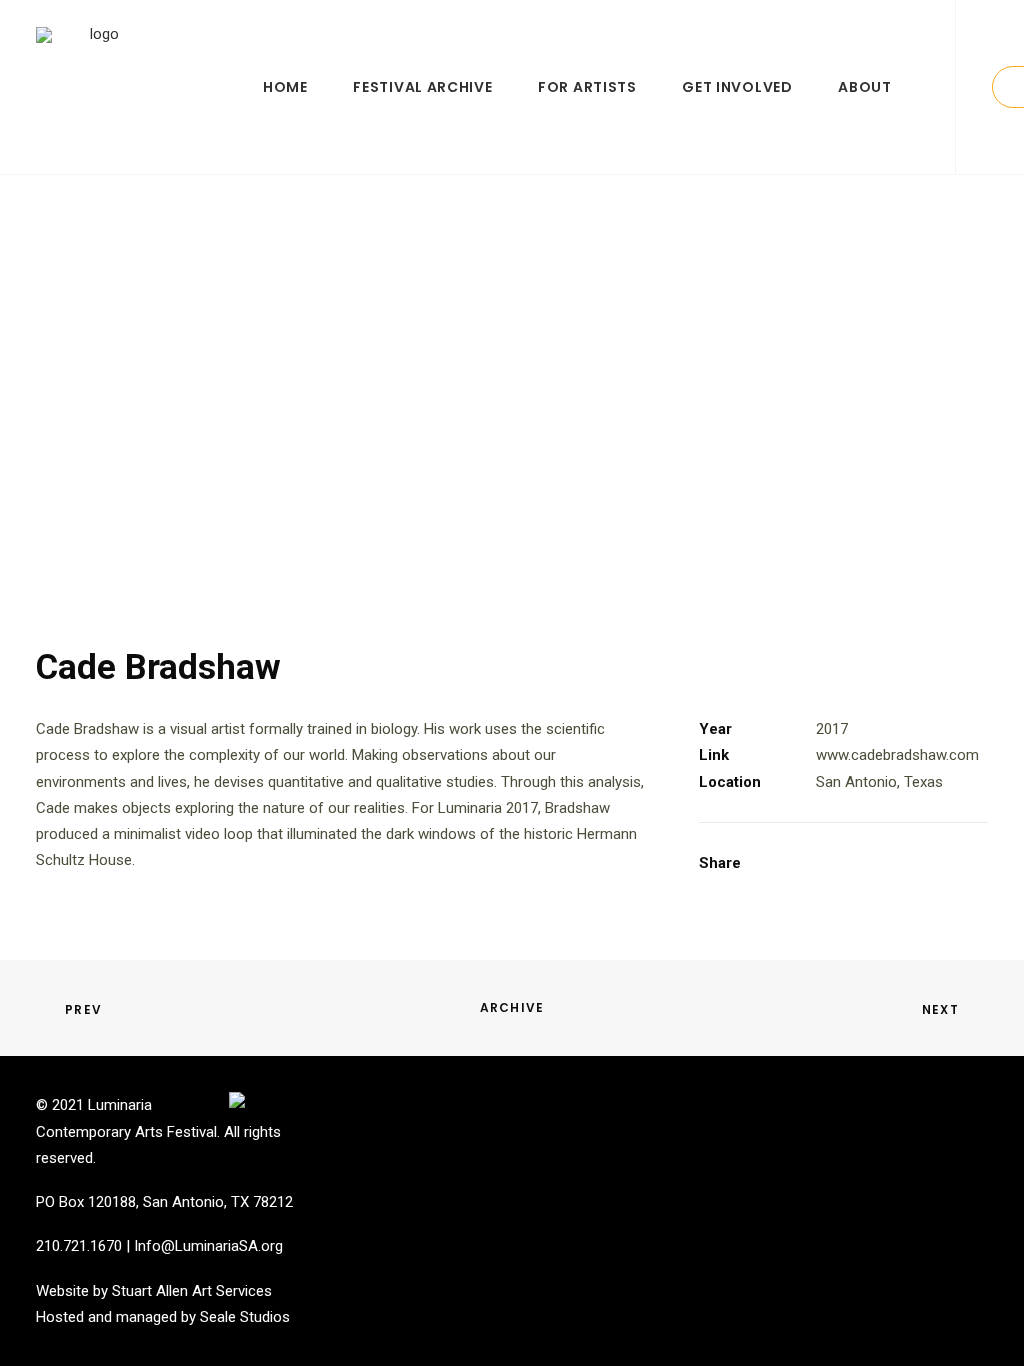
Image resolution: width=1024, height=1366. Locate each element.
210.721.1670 (79, 1246)
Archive (512, 1007)
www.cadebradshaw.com (897, 755)
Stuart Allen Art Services (192, 1291)
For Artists (587, 87)
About (865, 87)
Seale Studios (245, 1317)
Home (285, 87)
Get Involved (737, 87)
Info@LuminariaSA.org (208, 1246)
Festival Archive (422, 87)
